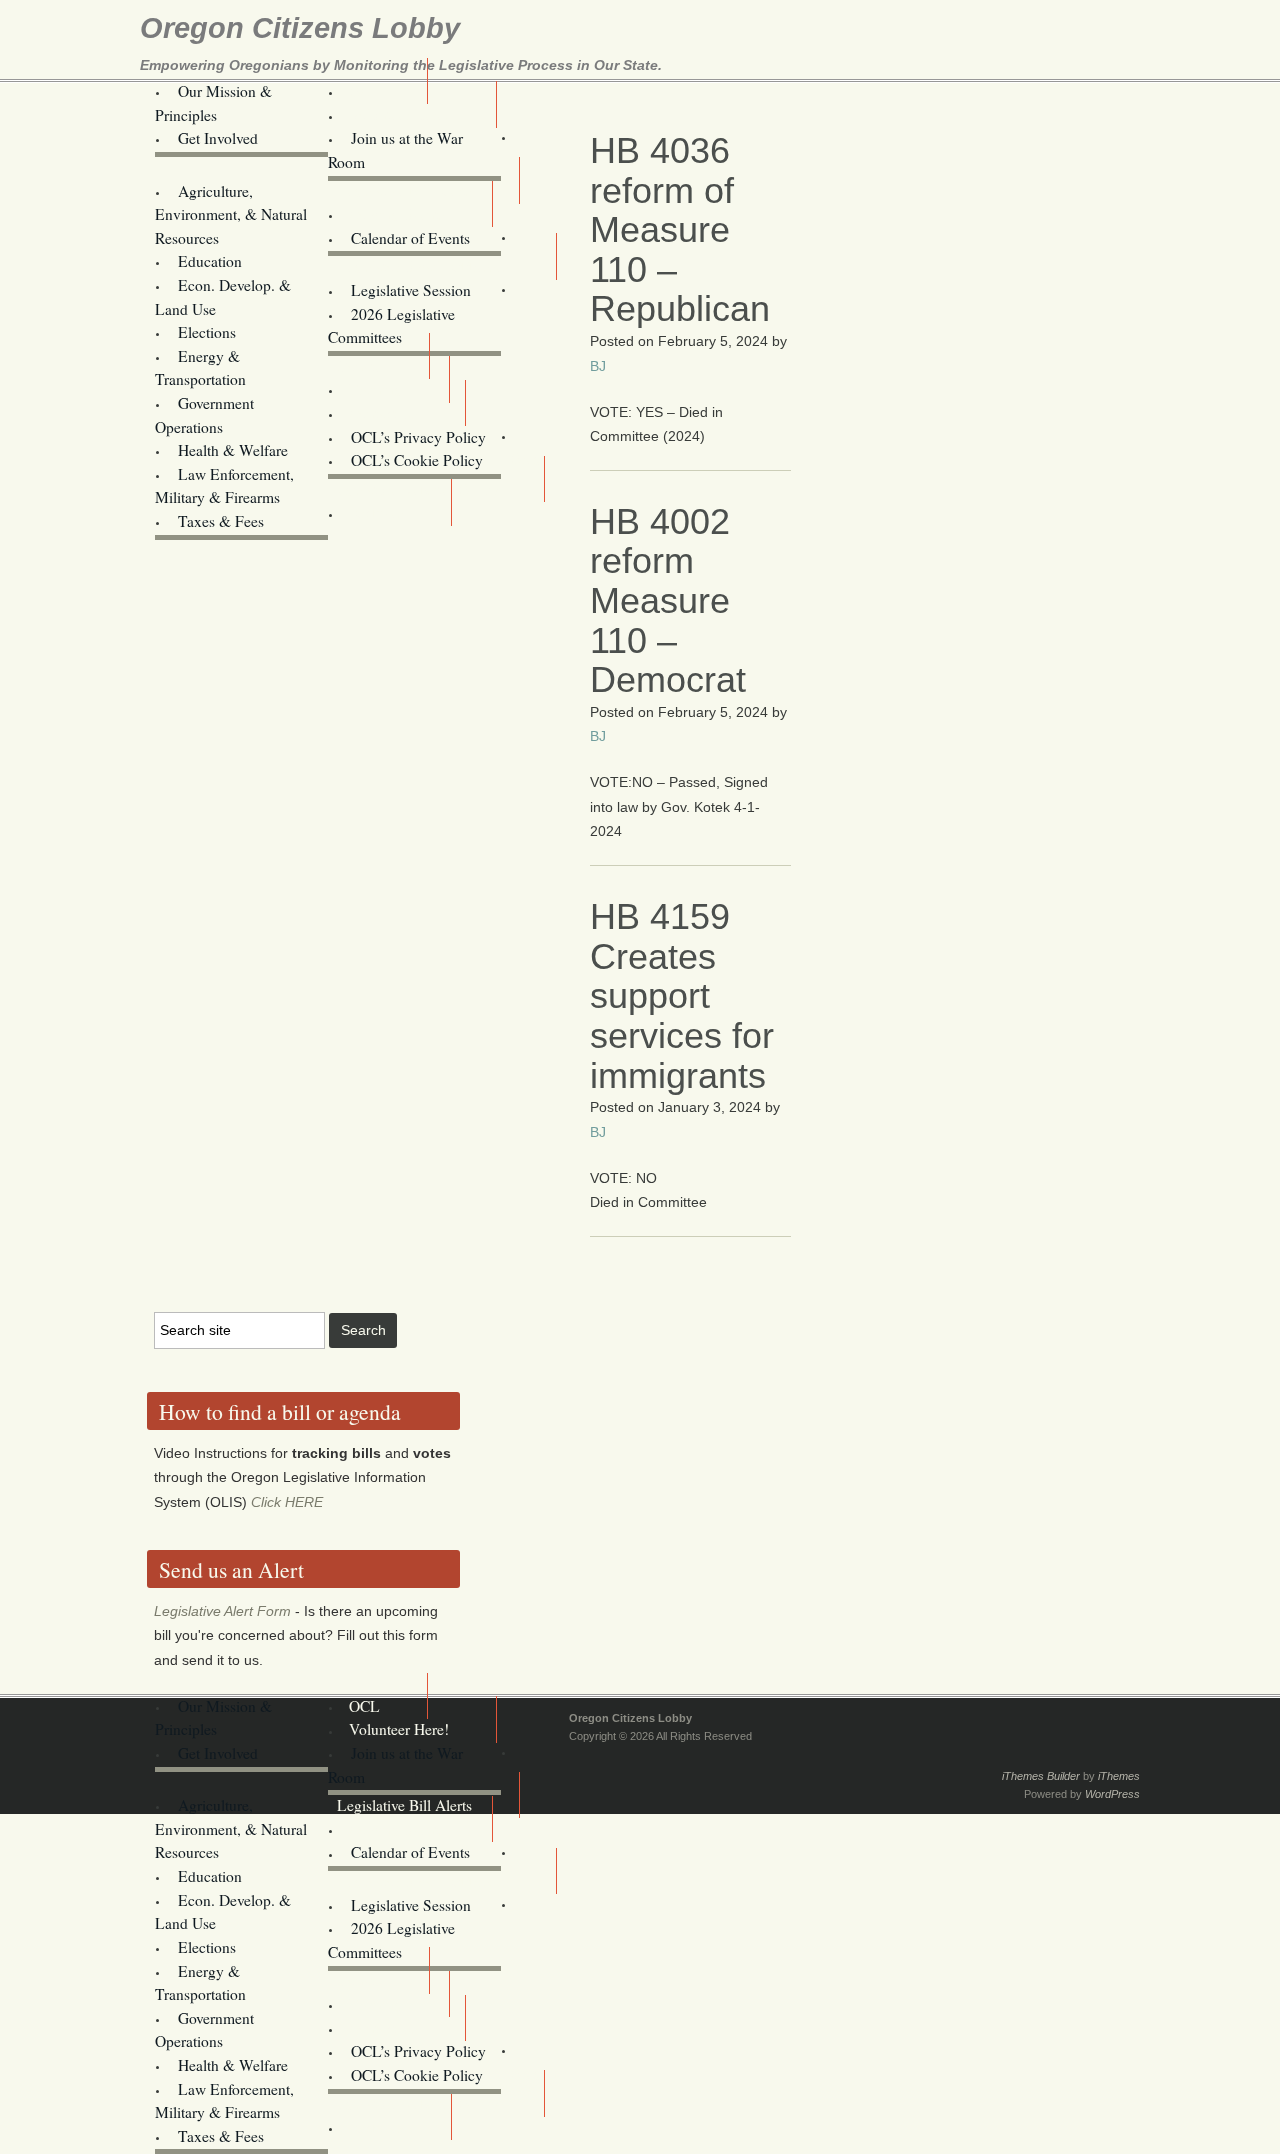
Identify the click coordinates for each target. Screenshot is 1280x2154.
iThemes (1119, 1776)
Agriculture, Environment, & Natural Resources (231, 214)
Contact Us (383, 413)
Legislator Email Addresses (423, 266)
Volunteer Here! (399, 115)
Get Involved (218, 138)
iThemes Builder (1041, 1776)
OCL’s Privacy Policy (418, 437)
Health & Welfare (233, 450)
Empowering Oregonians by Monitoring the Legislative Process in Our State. (401, 65)
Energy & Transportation (200, 368)
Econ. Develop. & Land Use (223, 297)
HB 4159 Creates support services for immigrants (682, 995)
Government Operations (204, 415)
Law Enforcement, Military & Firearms (224, 486)
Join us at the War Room (395, 150)
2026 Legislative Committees (391, 326)
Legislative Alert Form (222, 1611)
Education (210, 261)
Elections (207, 332)
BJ (598, 366)
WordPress (1112, 1794)
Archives (376, 513)
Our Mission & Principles (213, 103)
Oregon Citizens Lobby (300, 28)
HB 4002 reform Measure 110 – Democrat (668, 600)
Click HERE (287, 1502)
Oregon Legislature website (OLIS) (442, 473)
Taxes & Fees (221, 521)
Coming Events (397, 214)
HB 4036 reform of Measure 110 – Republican (680, 229)
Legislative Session (411, 290)
